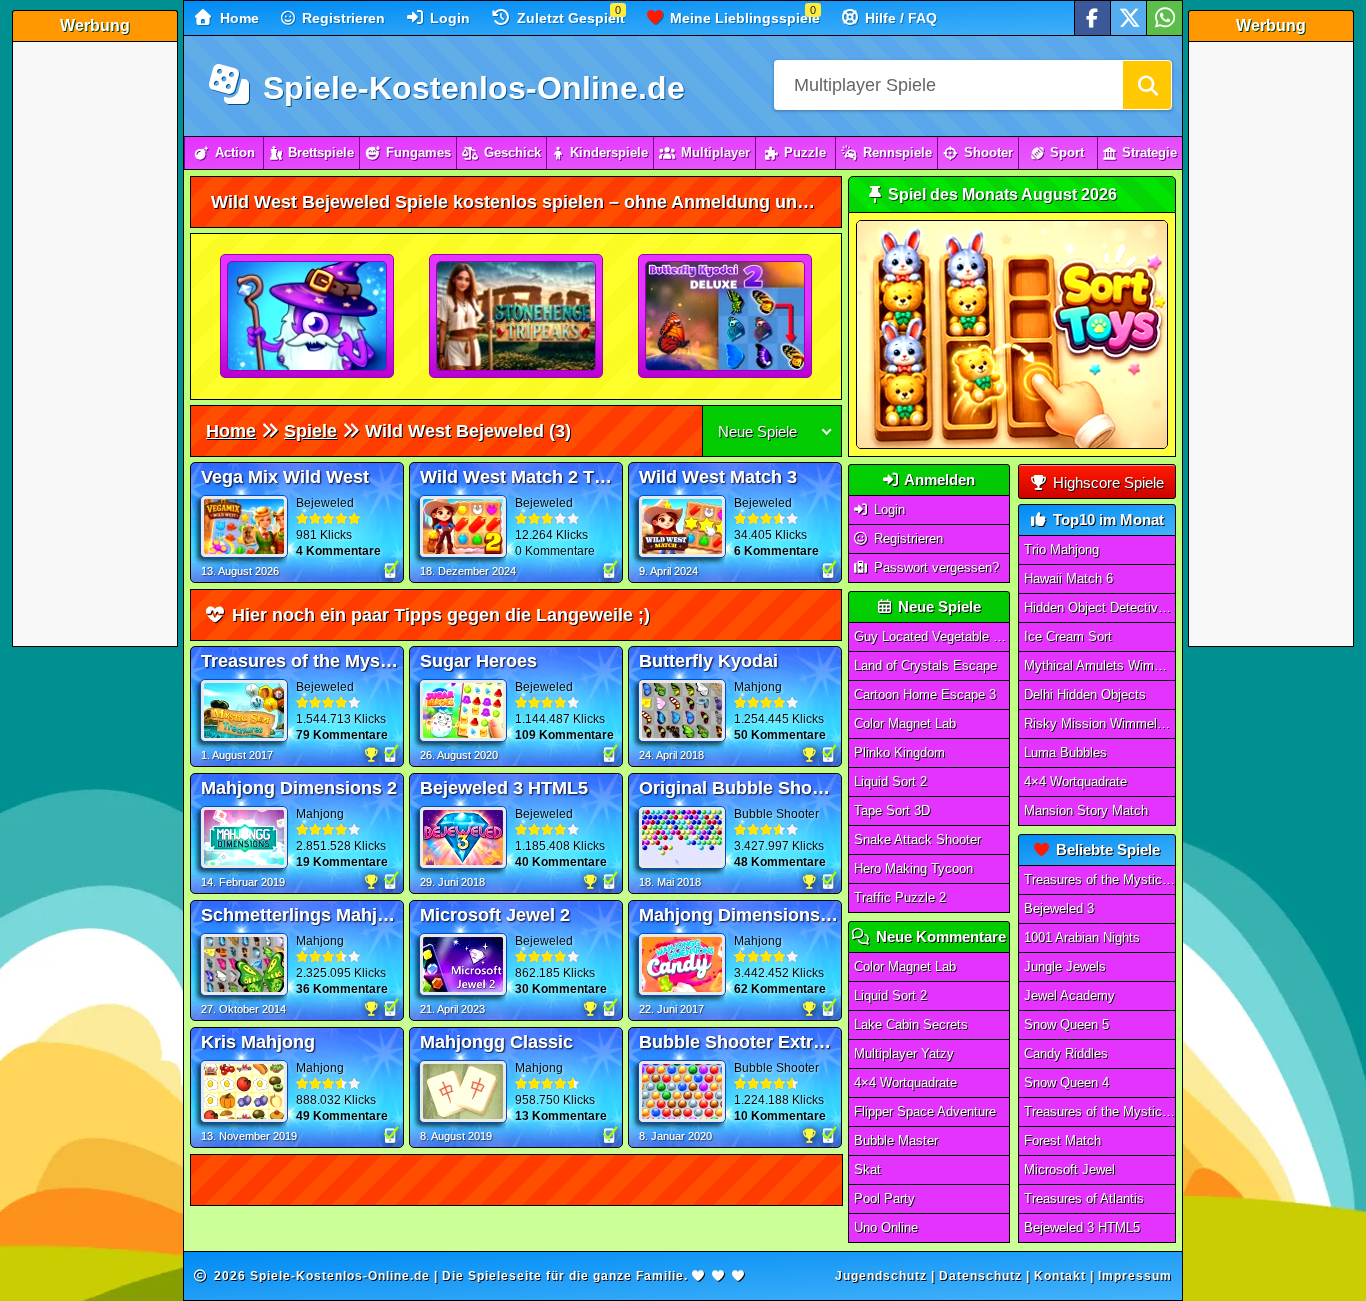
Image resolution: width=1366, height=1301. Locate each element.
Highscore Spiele (1106, 482)
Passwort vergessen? (934, 567)
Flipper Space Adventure (925, 1111)
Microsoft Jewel (1069, 1169)
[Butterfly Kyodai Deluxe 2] (726, 317)
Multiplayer (715, 152)
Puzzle (805, 152)
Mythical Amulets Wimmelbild (1100, 665)
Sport (1067, 152)
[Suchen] (1147, 85)
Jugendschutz (881, 1276)
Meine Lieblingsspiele (743, 18)
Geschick (512, 152)
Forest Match (1062, 1140)
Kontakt (1060, 1276)
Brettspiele (321, 152)
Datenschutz (980, 1276)
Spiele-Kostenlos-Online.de (469, 88)
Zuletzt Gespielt (569, 18)
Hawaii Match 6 (1068, 578)
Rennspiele (897, 152)
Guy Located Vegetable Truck (932, 636)
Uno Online (886, 1227)
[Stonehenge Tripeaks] (517, 317)
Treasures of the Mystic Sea (1100, 879)
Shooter (988, 152)
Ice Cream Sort (1068, 636)
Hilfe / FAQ (899, 18)
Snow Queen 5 (1066, 1024)
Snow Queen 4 (1066, 1082)
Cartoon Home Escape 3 (925, 694)
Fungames (418, 152)
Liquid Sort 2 (890, 781)
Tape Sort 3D (892, 810)
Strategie (1149, 152)
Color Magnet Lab (905, 723)
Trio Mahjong (1061, 549)
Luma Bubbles (1065, 752)
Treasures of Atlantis (1084, 1198)
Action (235, 152)
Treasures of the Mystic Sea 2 (1100, 1111)
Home (237, 18)
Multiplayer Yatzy (904, 1053)
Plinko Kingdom (899, 752)
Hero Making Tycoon (913, 868)
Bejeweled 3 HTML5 (1082, 1227)
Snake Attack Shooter (917, 839)
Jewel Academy (1069, 995)
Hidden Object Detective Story (1100, 607)
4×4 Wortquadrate (905, 1082)
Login (448, 18)
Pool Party (884, 1198)
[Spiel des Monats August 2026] (1012, 444)
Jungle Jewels (1065, 966)
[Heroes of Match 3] (308, 317)
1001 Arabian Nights (1082, 937)
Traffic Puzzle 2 (900, 897)
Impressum (1135, 1276)
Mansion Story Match (1086, 810)
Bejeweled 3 (1059, 908)
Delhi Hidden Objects (1085, 694)
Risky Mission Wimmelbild (1100, 723)
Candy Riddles (1066, 1053)
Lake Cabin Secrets (911, 1024)
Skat (867, 1169)
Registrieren (341, 18)
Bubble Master (896, 1140)
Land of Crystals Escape (925, 665)
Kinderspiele (609, 152)
